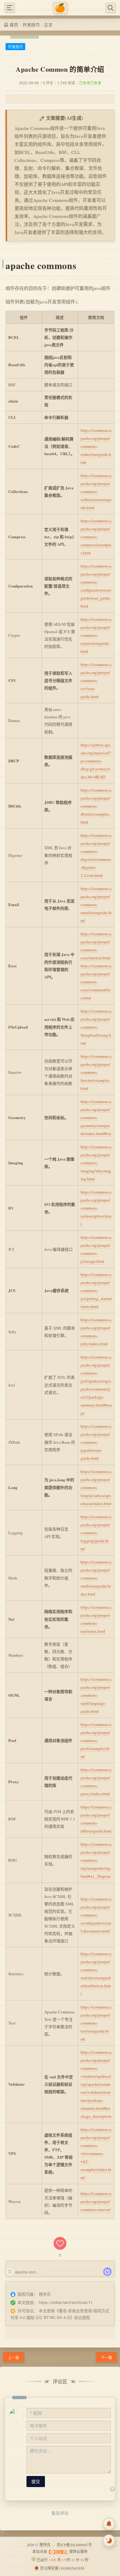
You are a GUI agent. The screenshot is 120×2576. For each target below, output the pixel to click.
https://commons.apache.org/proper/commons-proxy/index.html (96, 1782)
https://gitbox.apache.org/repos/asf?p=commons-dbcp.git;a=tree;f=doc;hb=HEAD (96, 761)
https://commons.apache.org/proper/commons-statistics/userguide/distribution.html (96, 1974)
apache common (29, 2272)
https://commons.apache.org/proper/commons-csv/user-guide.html (96, 680)
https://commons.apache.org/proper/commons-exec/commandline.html (96, 982)
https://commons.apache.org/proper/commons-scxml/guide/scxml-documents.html (96, 1915)
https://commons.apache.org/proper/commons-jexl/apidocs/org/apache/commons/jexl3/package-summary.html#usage (96, 1385)
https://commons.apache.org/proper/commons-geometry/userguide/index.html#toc (96, 1117)
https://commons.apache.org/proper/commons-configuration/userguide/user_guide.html (96, 586)
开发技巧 (31, 25)
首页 (14, 25)
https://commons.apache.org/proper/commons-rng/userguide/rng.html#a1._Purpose (96, 1860)
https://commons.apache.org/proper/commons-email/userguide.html (96, 905)
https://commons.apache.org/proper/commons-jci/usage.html (96, 1249)
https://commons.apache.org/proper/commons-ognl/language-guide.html (96, 1695)
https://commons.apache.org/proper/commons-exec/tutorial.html (96, 946)
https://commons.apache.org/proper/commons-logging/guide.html (96, 1533)
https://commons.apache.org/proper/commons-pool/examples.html (96, 1740)
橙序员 (45, 2545)
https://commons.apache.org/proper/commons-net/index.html (96, 1619)
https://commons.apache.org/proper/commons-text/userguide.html (96, 2023)
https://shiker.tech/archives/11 (66, 2302)
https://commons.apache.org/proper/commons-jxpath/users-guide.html (96, 1442)
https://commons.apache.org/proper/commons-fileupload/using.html (96, 1027)
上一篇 (14, 2357)
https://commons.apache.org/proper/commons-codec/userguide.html (96, 446)
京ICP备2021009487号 (74, 2545)
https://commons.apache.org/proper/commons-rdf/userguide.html (96, 1819)
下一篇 (106, 2357)
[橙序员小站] (60, 8)
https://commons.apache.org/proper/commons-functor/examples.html (96, 1072)
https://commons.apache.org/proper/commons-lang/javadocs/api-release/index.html (96, 1487)
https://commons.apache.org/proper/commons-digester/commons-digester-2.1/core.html (96, 855)
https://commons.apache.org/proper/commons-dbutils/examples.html (96, 806)
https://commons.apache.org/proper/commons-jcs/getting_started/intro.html (96, 1290)
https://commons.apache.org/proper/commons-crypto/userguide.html (96, 635)
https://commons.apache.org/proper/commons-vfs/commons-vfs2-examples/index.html (96, 2153)
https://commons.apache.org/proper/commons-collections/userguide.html (96, 492)
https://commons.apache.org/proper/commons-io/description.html (96, 1208)
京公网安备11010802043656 (62, 2568)
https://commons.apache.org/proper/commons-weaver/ (96, 2201)
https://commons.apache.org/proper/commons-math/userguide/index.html (96, 1578)
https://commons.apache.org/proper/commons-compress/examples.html (96, 537)
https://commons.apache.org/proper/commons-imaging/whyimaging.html (96, 1163)
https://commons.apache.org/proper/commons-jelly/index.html (96, 1332)
